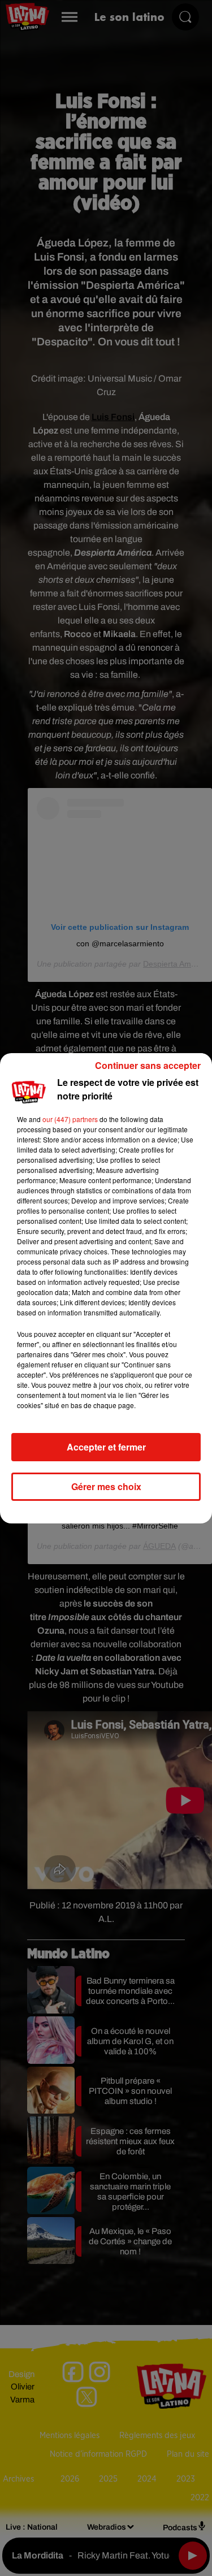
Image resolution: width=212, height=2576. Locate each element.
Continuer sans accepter (148, 1065)
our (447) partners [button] (70, 1119)
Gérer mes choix (106, 1486)
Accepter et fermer (106, 1447)
